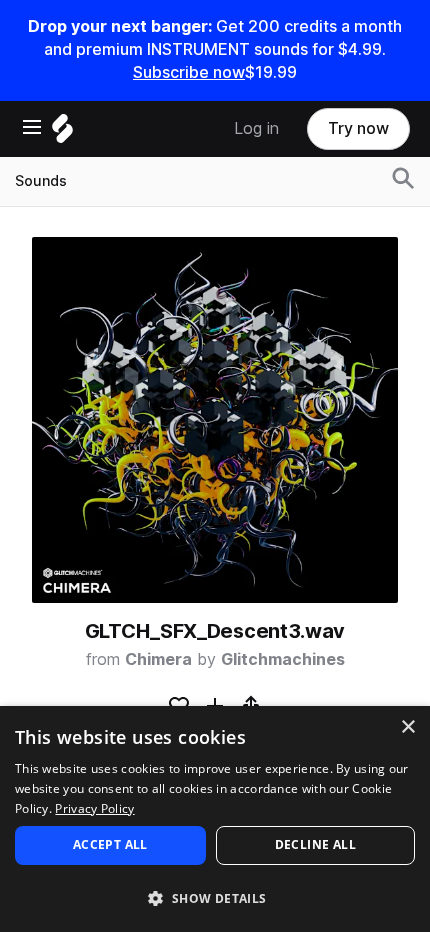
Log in (256, 128)
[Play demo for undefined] (215, 420)
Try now (358, 128)
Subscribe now (189, 72)
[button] (215, 897)
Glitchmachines (283, 659)
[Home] (62, 133)
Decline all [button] (315, 844)
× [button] (407, 727)
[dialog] (215, 819)
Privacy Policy (94, 808)
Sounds (41, 181)
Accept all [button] (110, 844)
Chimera (158, 659)
